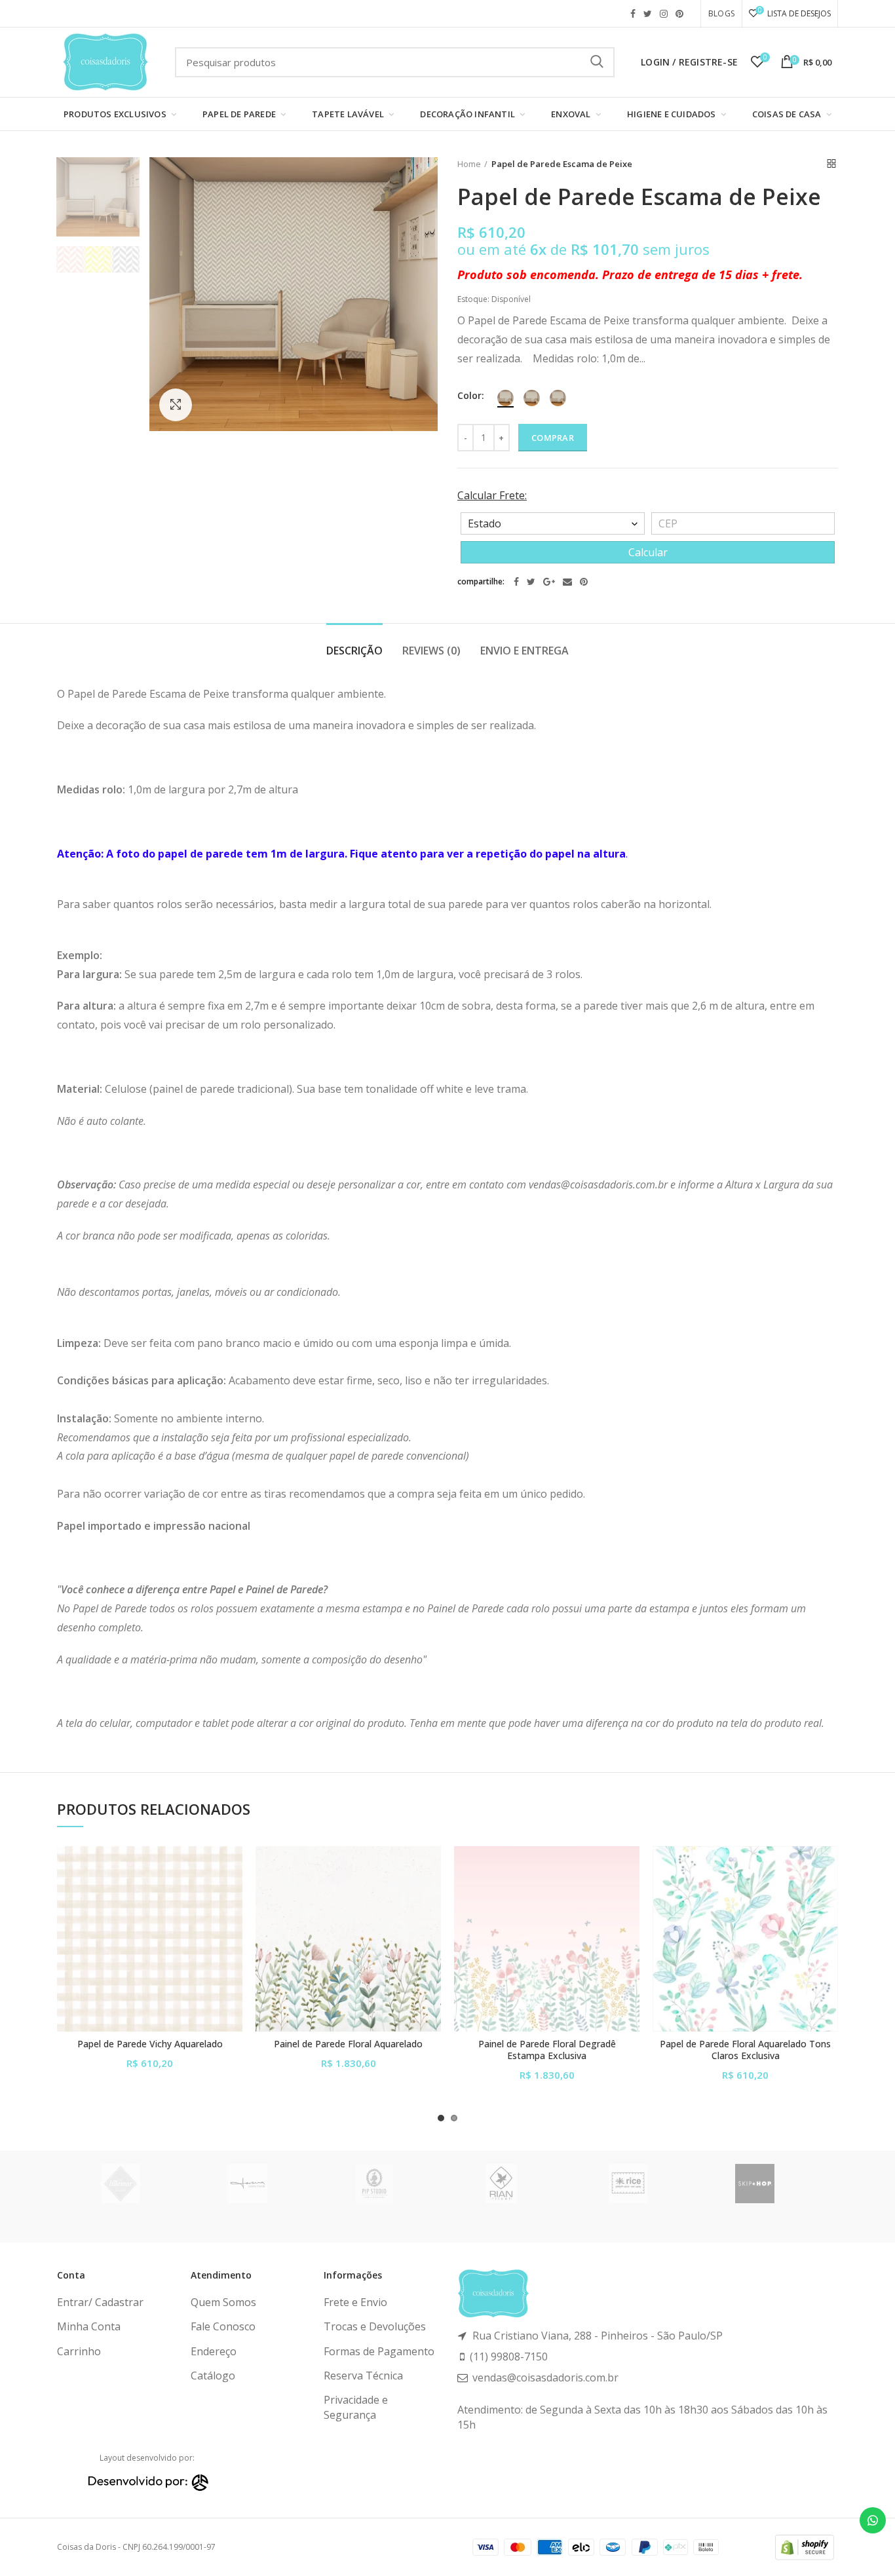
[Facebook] (516, 582)
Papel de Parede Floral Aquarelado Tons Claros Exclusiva (745, 2050)
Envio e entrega (524, 651)
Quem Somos (223, 2302)
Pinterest (679, 14)
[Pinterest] (584, 582)
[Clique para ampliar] (176, 405)
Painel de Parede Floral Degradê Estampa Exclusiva (547, 2050)
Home (469, 164)
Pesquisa (597, 62)
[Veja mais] (233, 1926)
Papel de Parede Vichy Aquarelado (150, 2044)
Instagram (664, 14)
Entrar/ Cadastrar (100, 2302)
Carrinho (79, 2351)
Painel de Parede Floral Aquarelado (348, 2044)
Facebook (633, 14)
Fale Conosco (223, 2326)
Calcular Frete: (492, 495)
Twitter (648, 14)
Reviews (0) (431, 651)
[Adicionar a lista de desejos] (233, 1867)
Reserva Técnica (363, 2376)
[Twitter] (531, 582)
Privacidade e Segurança (356, 2407)
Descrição (354, 651)
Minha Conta (89, 2326)
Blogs (721, 13)
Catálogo (213, 2376)
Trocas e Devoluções (375, 2326)
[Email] (567, 582)
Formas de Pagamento (379, 2351)
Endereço (214, 2351)
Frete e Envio (355, 2302)
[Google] (549, 582)
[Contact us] (873, 2520)
